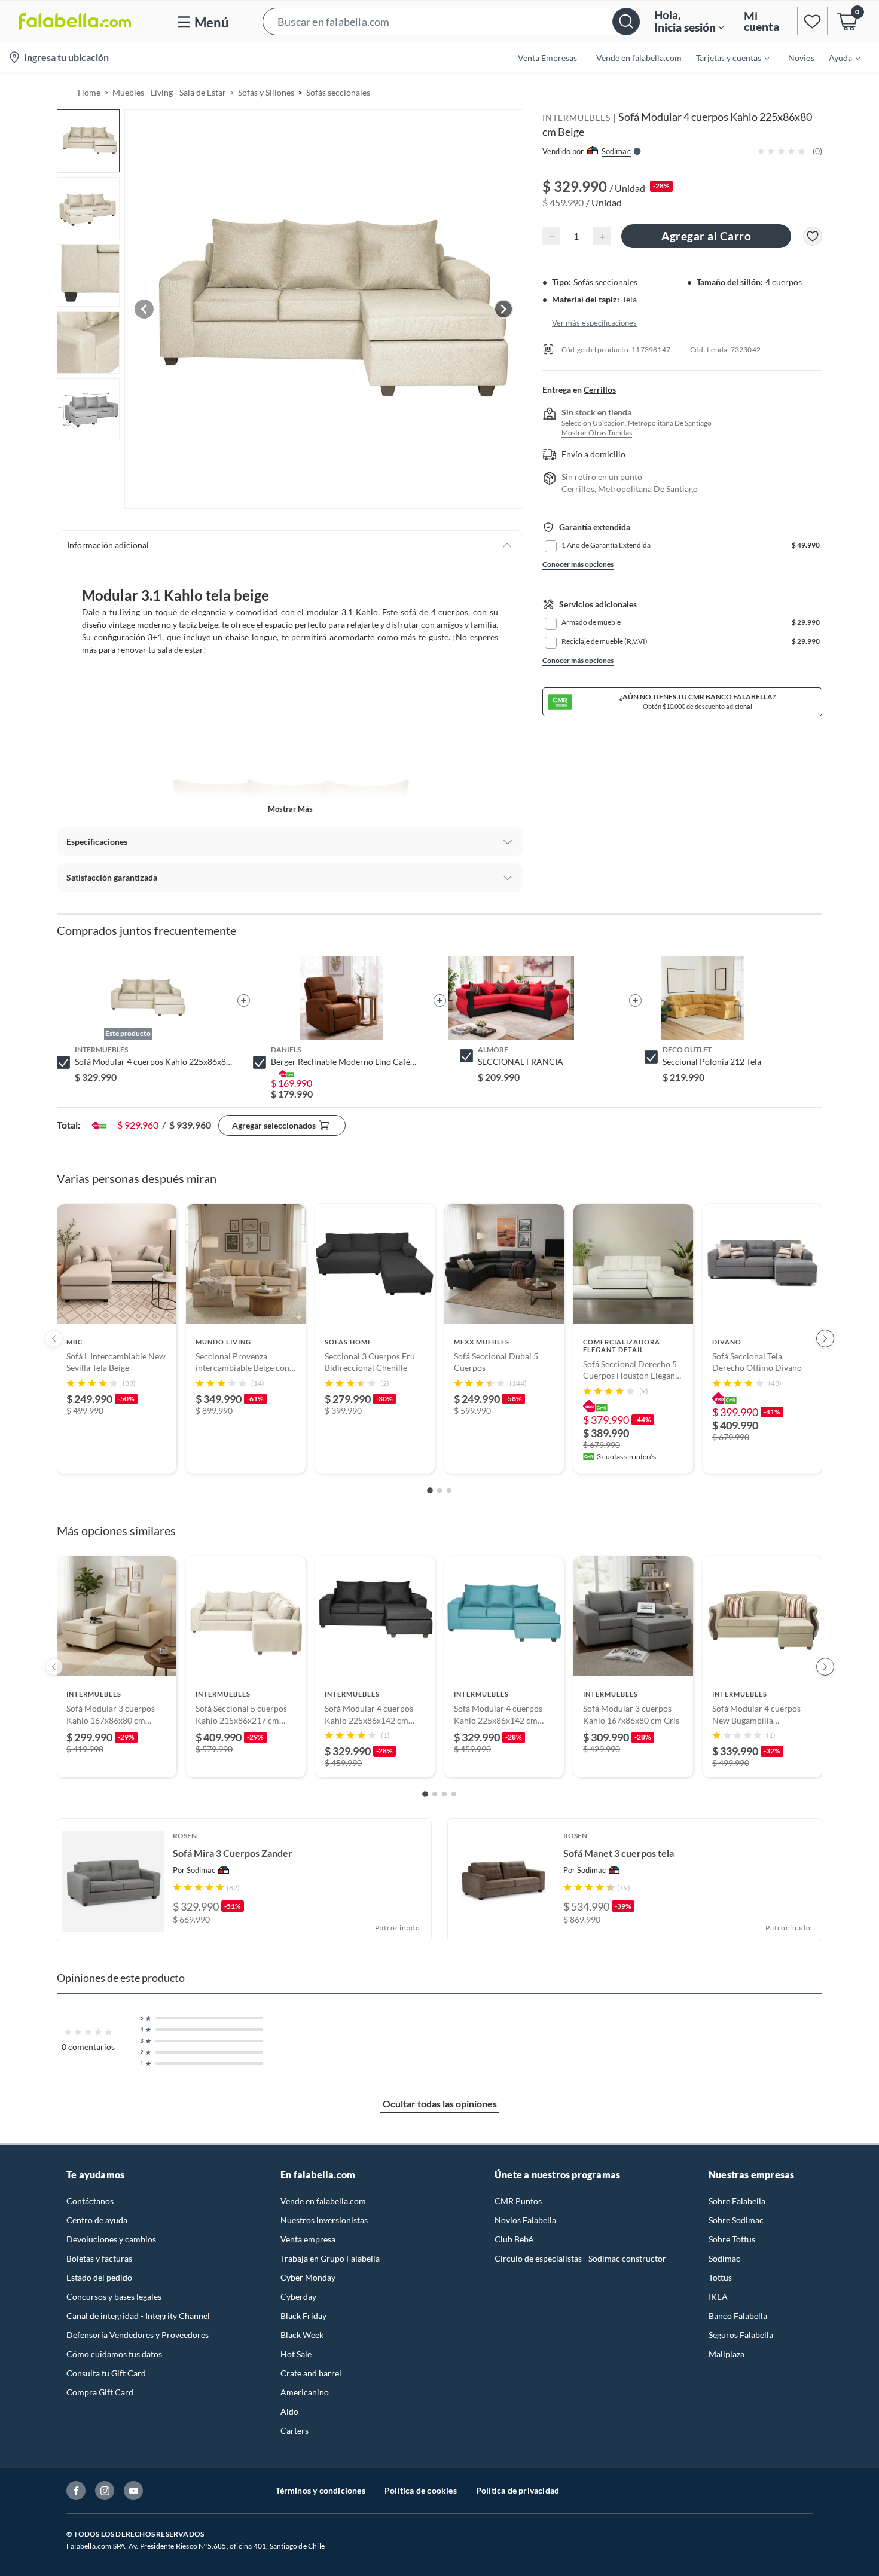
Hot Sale (296, 2354)
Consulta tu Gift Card (106, 2373)
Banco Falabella (738, 2316)
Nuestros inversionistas (324, 2220)
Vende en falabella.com (323, 2201)
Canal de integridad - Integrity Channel (138, 2316)
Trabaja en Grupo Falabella (330, 2258)
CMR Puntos (518, 2201)
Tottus (720, 2277)
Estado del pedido (99, 2277)
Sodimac (724, 2258)
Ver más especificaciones (594, 322)
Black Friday (303, 2316)
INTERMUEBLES (576, 117)
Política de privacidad (518, 2490)
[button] (451, 21)
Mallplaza (727, 2354)
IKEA (718, 2297)
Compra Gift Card (100, 2392)
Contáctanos (90, 2201)
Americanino (305, 2392)
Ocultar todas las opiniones (440, 2103)
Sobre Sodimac (736, 2220)
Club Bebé (514, 2239)
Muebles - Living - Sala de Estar (169, 92)
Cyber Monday (308, 2277)
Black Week (302, 2335)
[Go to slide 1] (430, 1490)
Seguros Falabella (741, 2335)
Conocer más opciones (578, 564)
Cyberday (298, 2297)
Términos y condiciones (321, 2490)
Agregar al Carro (706, 236)
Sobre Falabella (737, 2201)
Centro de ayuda (97, 2220)
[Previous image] (144, 309)
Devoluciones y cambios (111, 2239)
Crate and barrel (311, 2373)
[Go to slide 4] (454, 1794)
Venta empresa (308, 2239)
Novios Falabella (525, 2220)
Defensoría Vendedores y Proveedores (138, 2335)
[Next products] (825, 1339)
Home (89, 92)
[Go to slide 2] (439, 1490)
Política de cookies (421, 2490)
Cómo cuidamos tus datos (114, 2354)
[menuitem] (725, 57)
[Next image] (503, 309)
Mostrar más (290, 809)
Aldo (289, 2411)
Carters (294, 2430)
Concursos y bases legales (114, 2297)
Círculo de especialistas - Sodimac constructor (580, 2258)
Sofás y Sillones (266, 92)
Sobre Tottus (732, 2239)
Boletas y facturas (99, 2258)
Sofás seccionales (338, 92)
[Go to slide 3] (449, 1490)
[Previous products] (54, 1339)
